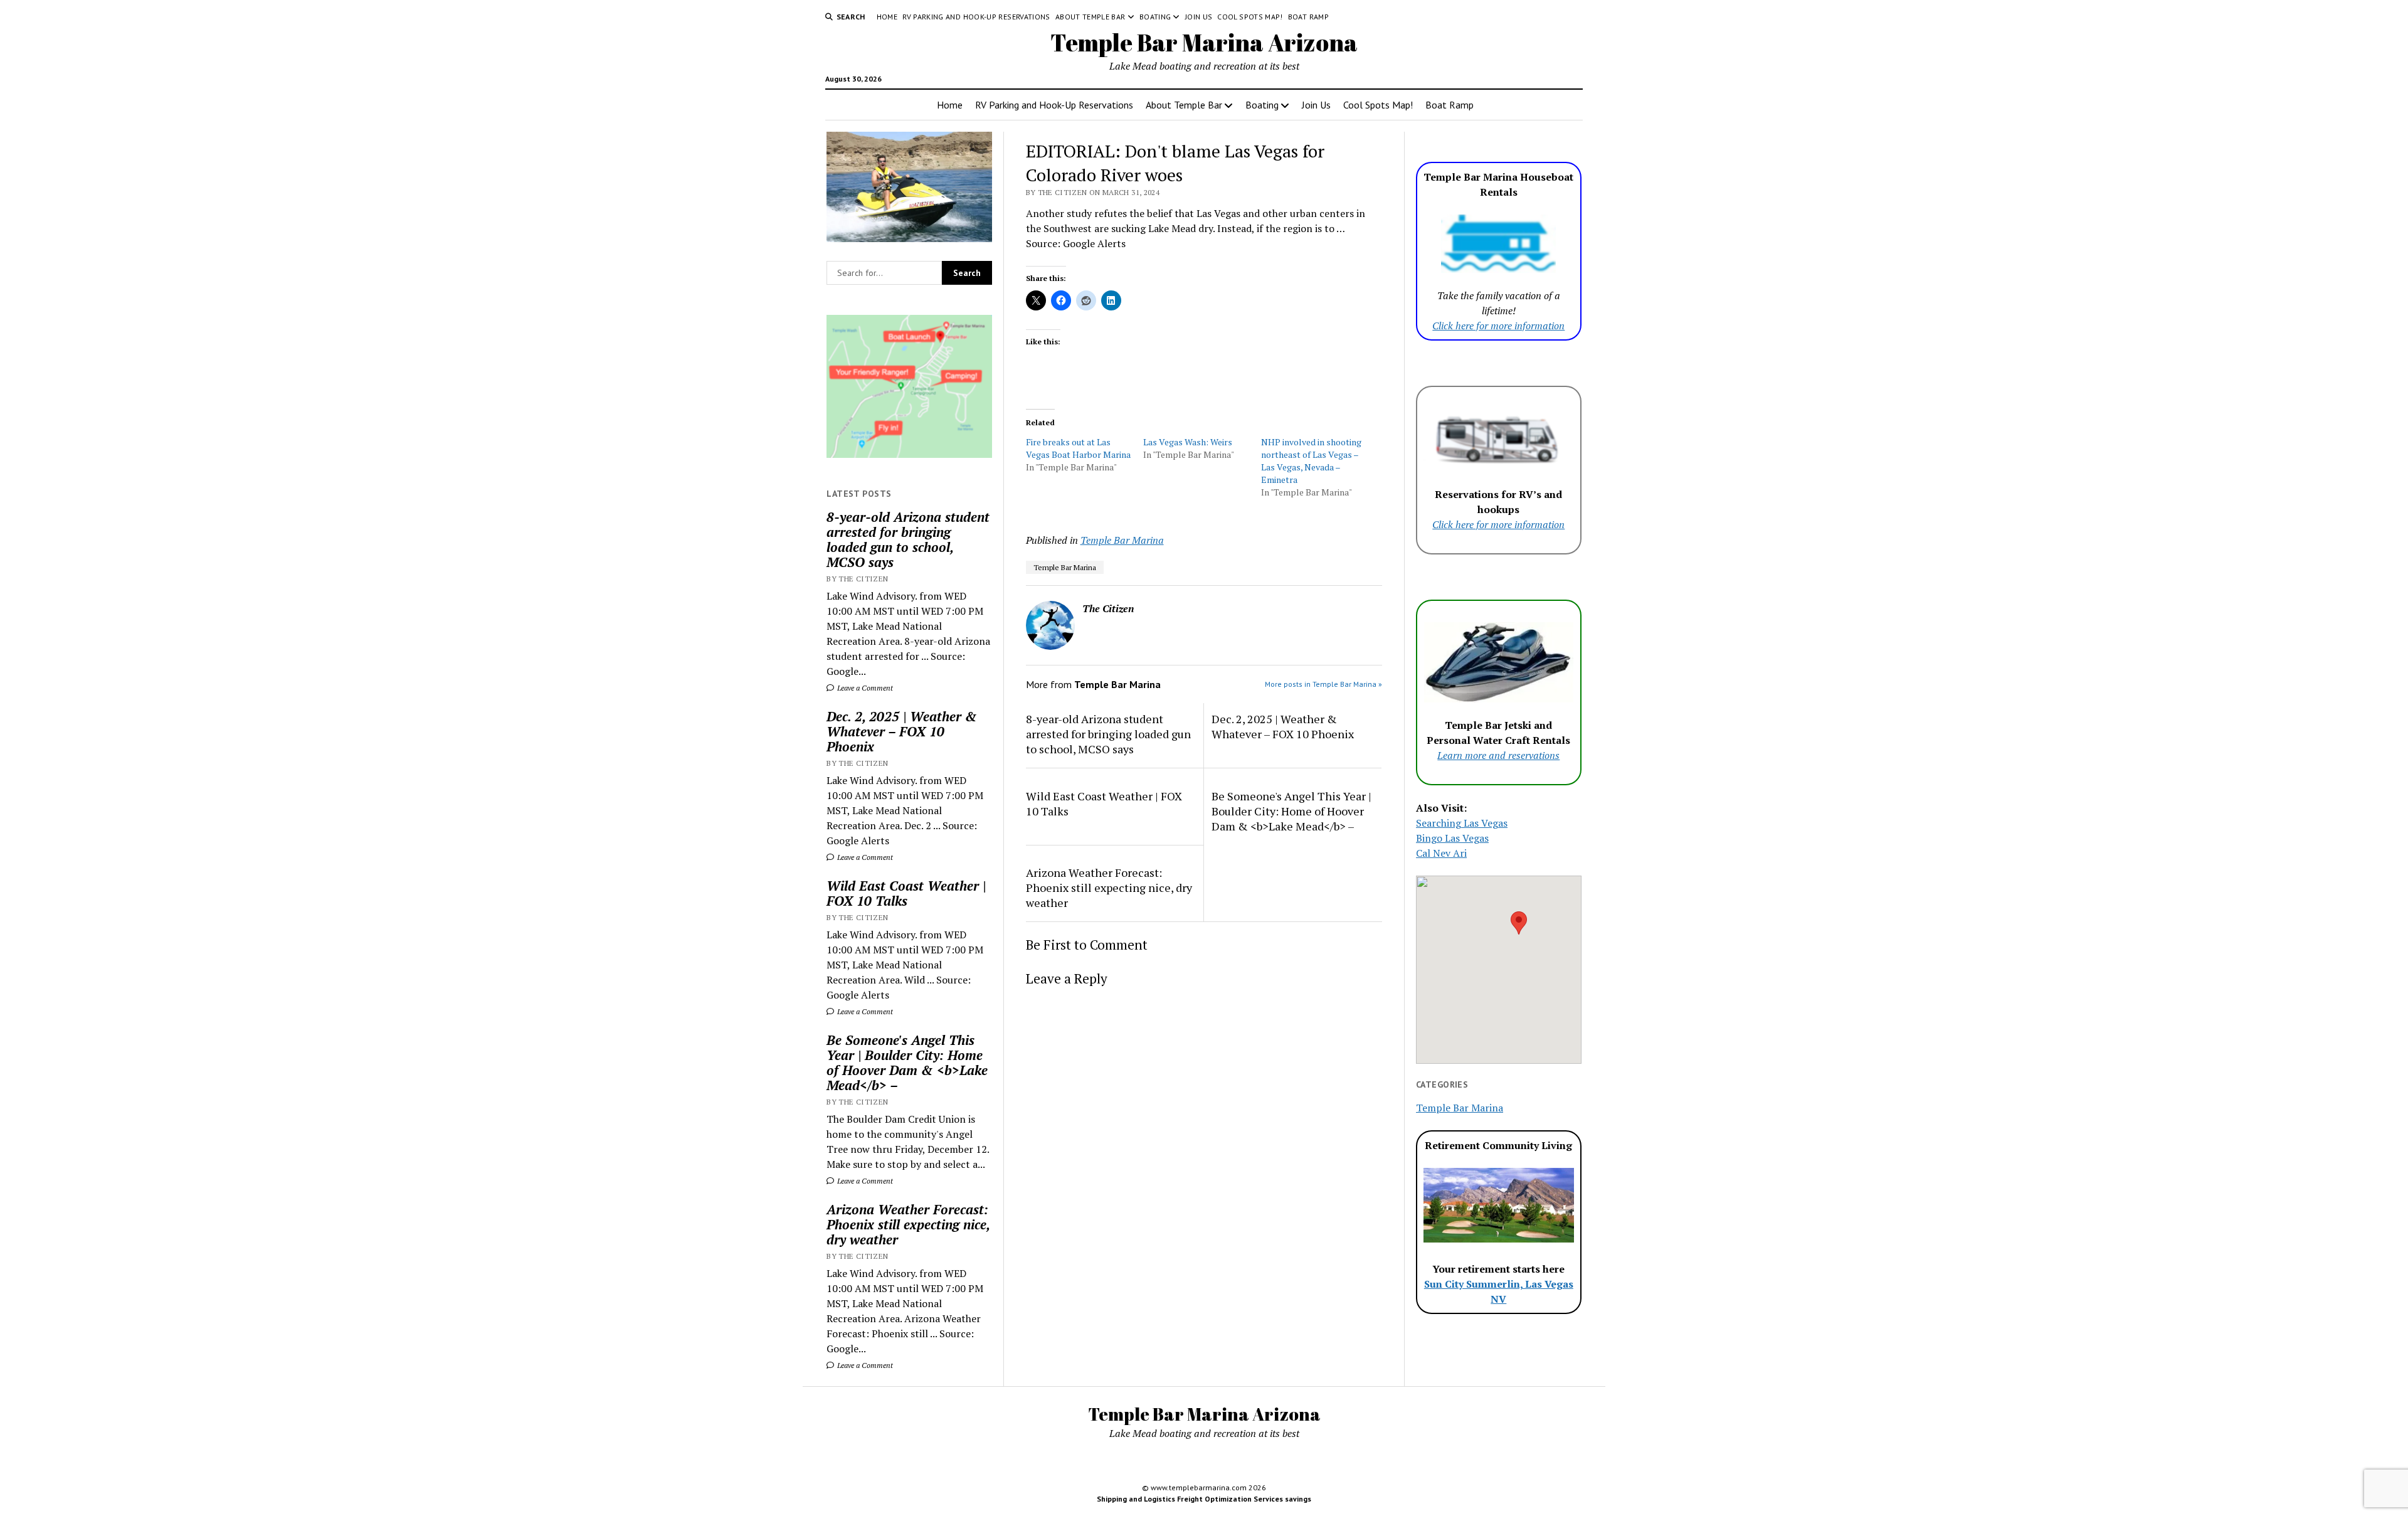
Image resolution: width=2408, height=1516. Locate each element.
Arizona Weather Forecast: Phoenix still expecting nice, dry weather (908, 1224)
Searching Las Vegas (1462, 823)
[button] (1519, 923)
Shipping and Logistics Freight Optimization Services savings (1204, 1499)
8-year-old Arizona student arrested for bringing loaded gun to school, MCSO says (908, 539)
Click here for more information (1498, 326)
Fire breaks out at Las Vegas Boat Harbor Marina (1078, 448)
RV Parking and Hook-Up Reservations (976, 17)
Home (887, 17)
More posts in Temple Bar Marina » (1323, 684)
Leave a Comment (864, 688)
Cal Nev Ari (1441, 853)
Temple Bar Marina (1122, 540)
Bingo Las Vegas (1452, 838)
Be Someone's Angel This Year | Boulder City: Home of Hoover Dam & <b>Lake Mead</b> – (907, 1063)
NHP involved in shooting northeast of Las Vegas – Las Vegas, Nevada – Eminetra (1311, 461)
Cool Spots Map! (1250, 17)
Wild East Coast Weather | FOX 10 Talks (906, 893)
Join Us (1199, 17)
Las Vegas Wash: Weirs (1188, 442)
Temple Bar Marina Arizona (1204, 42)
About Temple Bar (1090, 17)
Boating (1155, 17)
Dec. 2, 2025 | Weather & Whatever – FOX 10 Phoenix (902, 731)
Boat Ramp (1308, 17)
